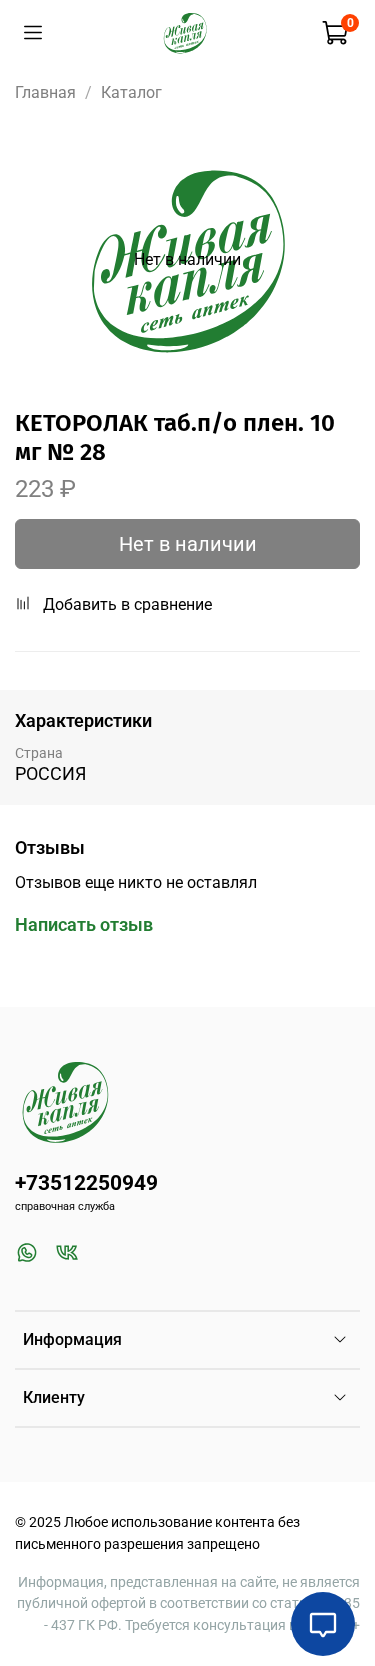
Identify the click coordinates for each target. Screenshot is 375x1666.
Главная (45, 92)
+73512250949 (86, 1183)
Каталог (131, 92)
